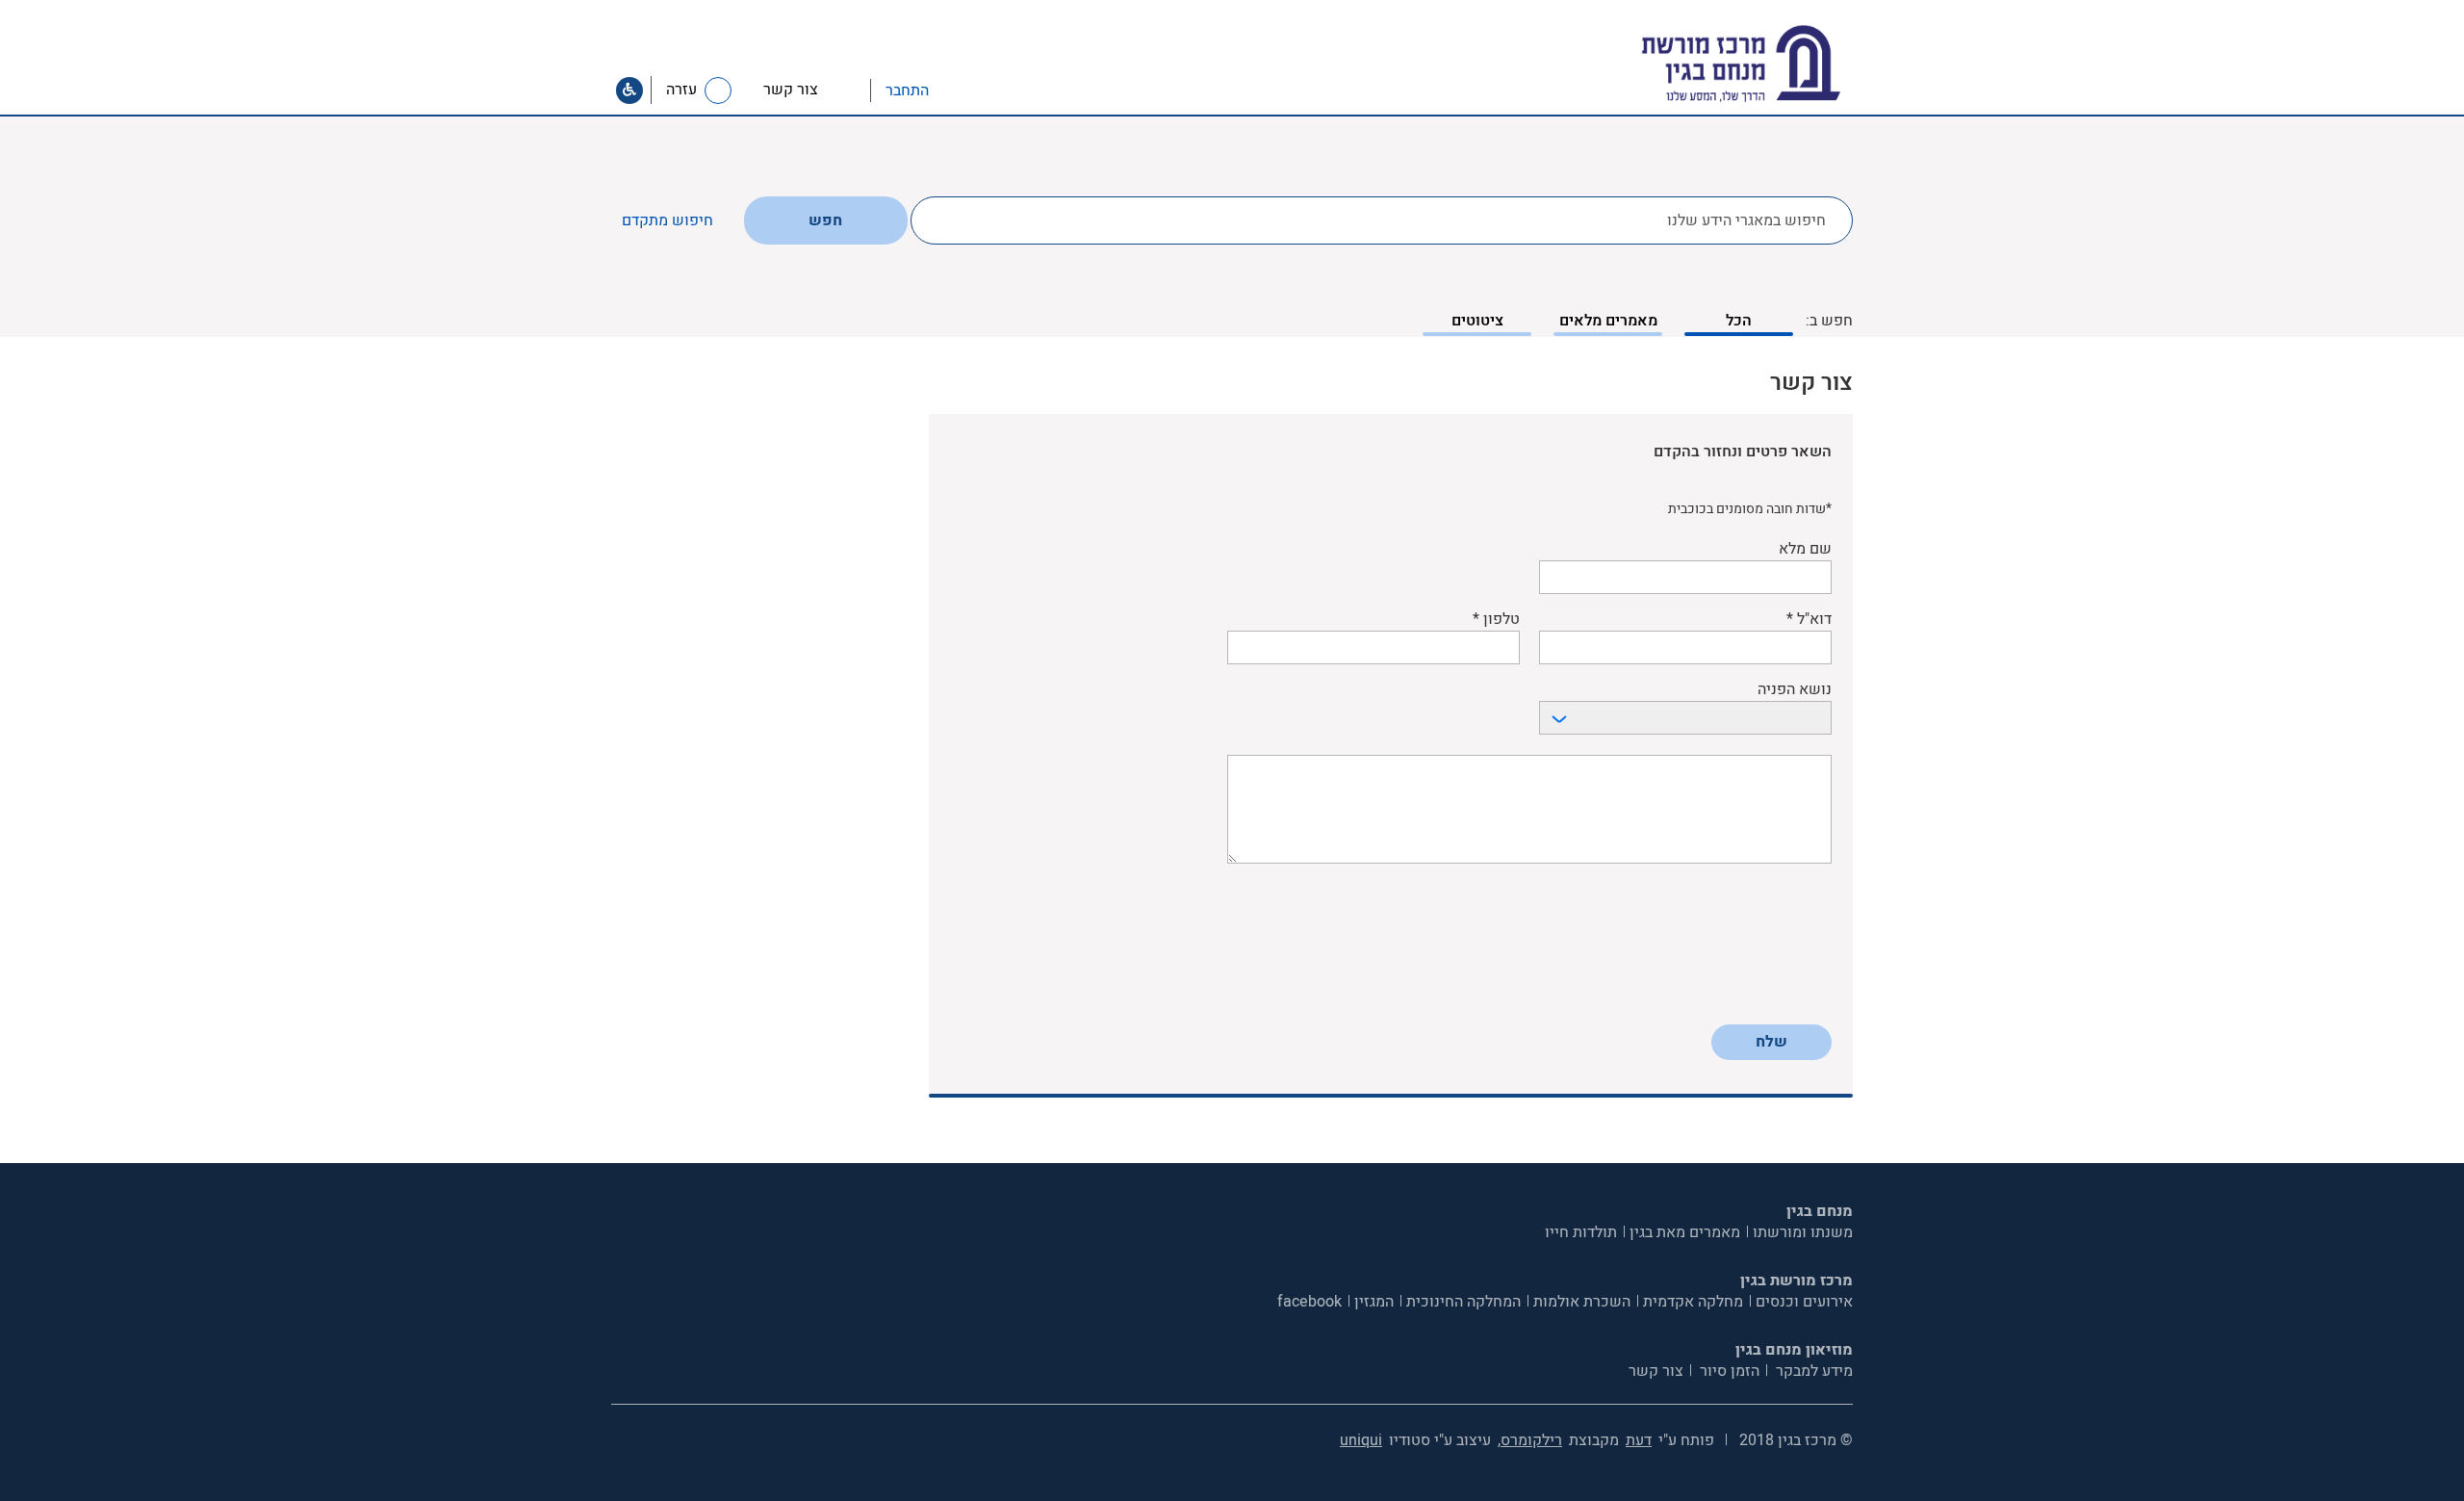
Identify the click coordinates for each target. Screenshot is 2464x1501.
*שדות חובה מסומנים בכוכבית (1750, 509)
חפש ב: (1829, 321)
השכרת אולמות (1582, 1302)
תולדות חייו (1581, 1232)
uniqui (1361, 1440)
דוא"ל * (1809, 620)
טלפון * (1496, 620)
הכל (1739, 321)
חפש (825, 220)
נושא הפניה (1795, 690)
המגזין (1374, 1302)
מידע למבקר (1812, 1371)
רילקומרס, (1530, 1440)
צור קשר (1656, 1371)
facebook (1309, 1302)
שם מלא (1805, 549)
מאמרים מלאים (1608, 321)
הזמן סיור (1728, 1371)
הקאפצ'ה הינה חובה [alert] (1778, 1003)
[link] (809, 90)
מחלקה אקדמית (1693, 1302)
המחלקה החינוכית (1463, 1302)
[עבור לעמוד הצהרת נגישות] (629, 91)
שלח (1771, 1042)
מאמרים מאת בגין (1685, 1232)
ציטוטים (1477, 321)
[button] (949, 91)
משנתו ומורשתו (1803, 1232)
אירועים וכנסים (1804, 1302)
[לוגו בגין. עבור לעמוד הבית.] (1774, 64)
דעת (1639, 1440)
